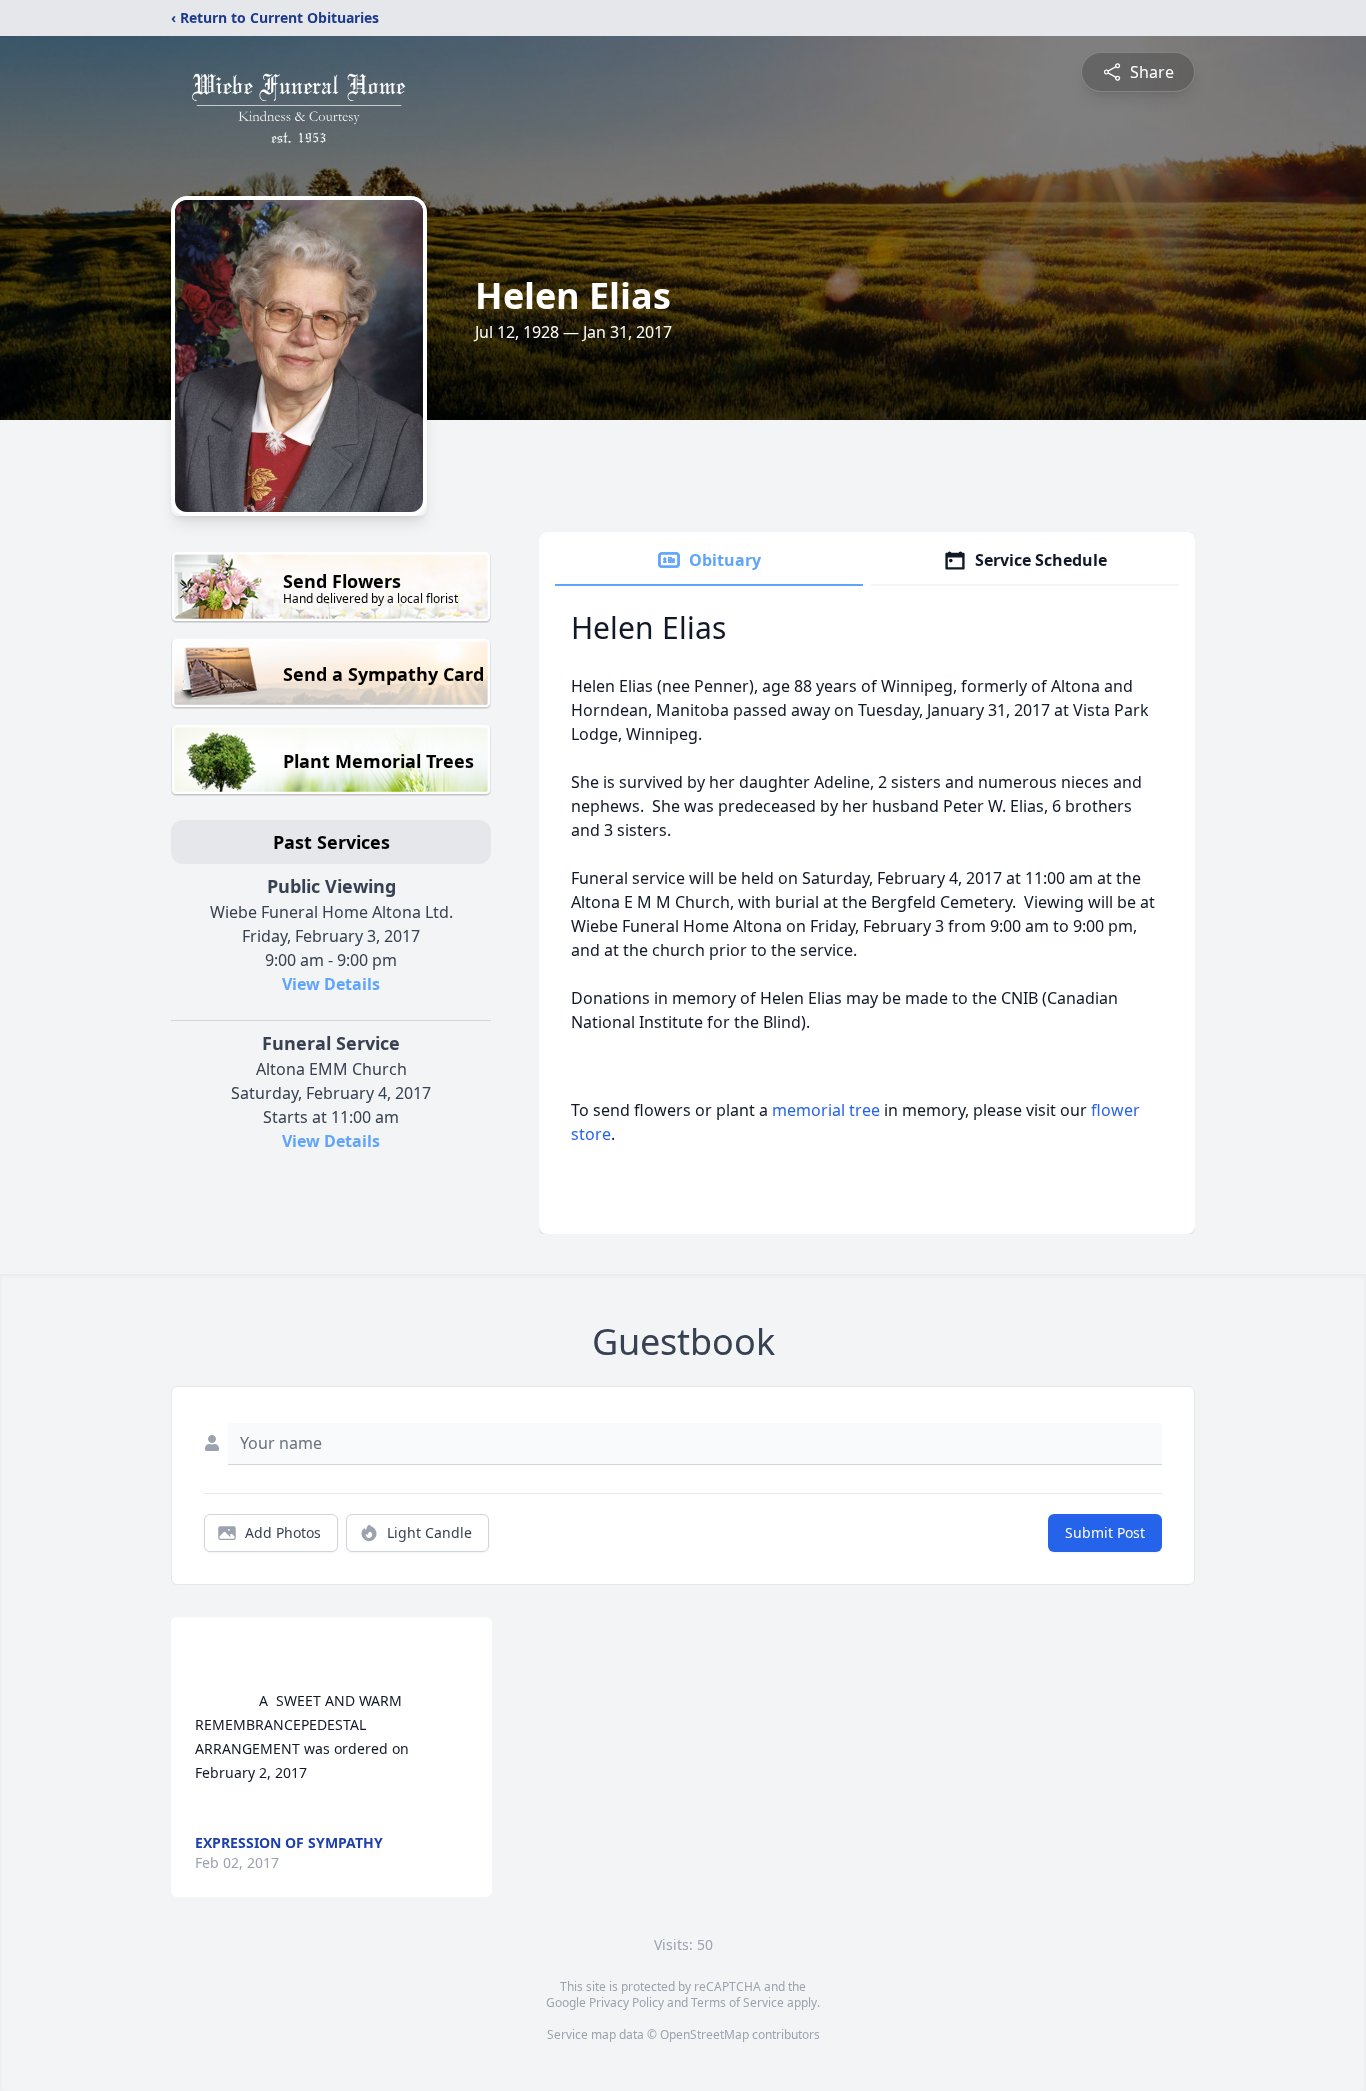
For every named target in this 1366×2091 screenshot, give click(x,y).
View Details (331, 984)
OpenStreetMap (704, 2034)
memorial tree (826, 1110)
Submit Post (1105, 1532)
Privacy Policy (626, 2002)
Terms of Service (737, 2002)
